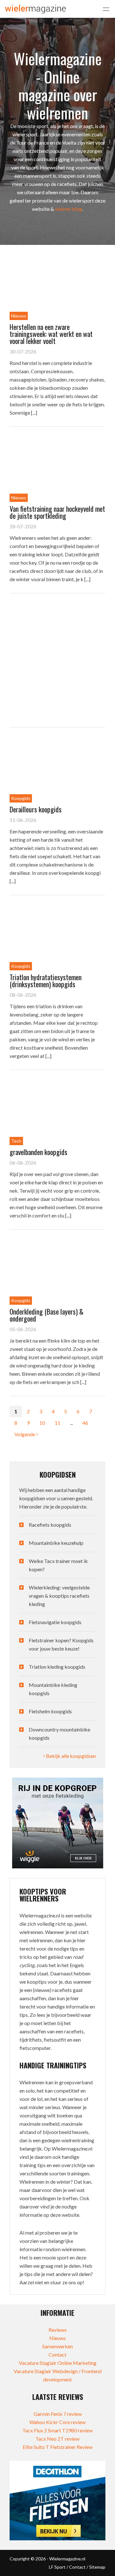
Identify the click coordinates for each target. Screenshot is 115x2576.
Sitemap (97, 2567)
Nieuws (57, 2338)
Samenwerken (57, 2346)
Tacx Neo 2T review (57, 2439)
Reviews (58, 2330)
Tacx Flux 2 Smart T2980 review (57, 2430)
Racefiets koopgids (50, 1525)
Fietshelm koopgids (50, 1711)
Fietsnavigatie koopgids (55, 1622)
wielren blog (69, 209)
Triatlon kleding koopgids (57, 1667)
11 (57, 1423)
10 (42, 1423)
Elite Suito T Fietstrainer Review (58, 2447)
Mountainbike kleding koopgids (53, 1689)
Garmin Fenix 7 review (58, 2414)
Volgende (25, 1434)
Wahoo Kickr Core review (57, 2422)
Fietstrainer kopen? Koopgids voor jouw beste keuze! (61, 1644)
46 (85, 1423)
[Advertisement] (57, 660)
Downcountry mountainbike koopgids (59, 1734)
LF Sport (57, 2567)
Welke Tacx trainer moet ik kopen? (58, 1565)
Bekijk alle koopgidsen (70, 1756)
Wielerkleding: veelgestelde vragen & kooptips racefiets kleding (59, 1596)
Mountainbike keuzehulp (56, 1543)
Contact (57, 2355)
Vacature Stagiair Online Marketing (58, 2363)
